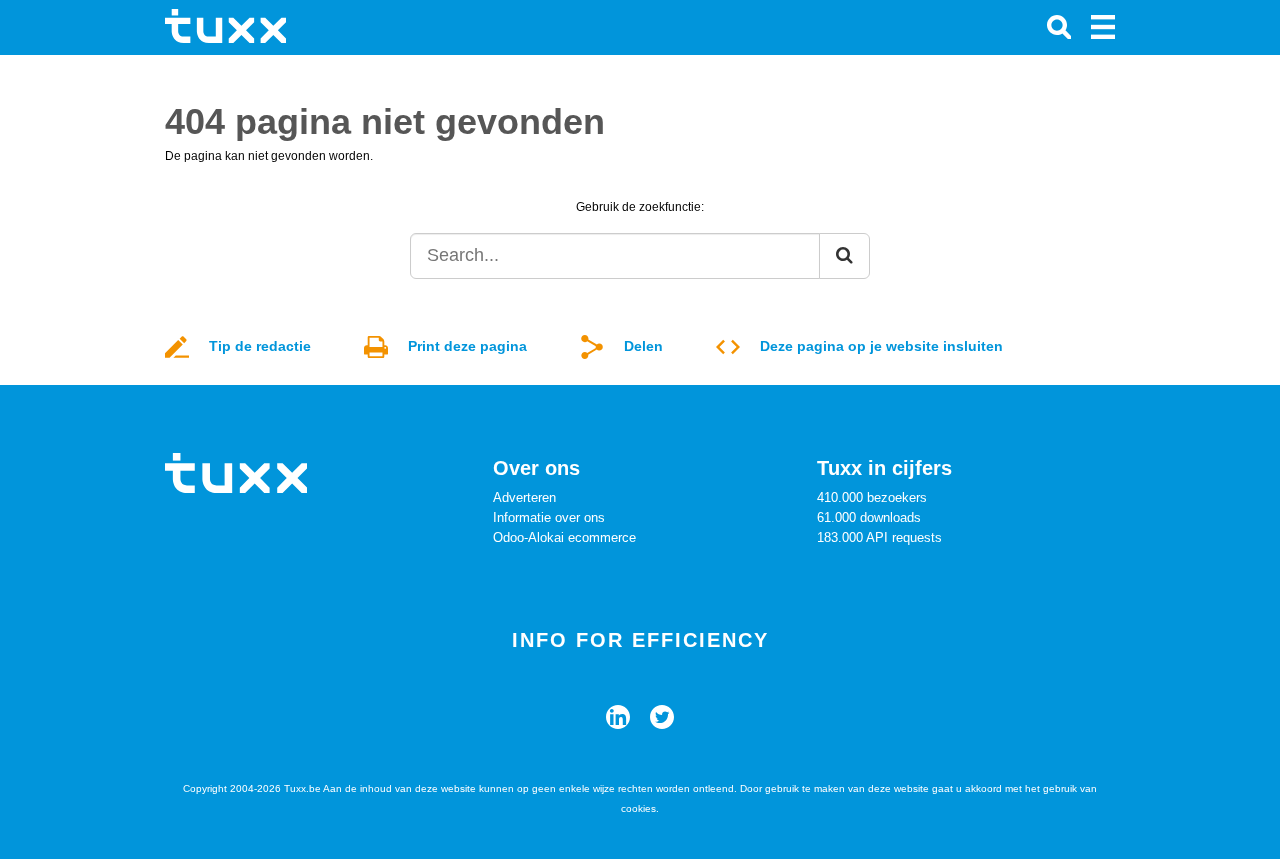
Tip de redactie (260, 346)
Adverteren (524, 497)
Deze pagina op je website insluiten (881, 346)
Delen (643, 346)
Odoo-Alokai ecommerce (564, 537)
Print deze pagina (467, 346)
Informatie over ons (549, 517)
